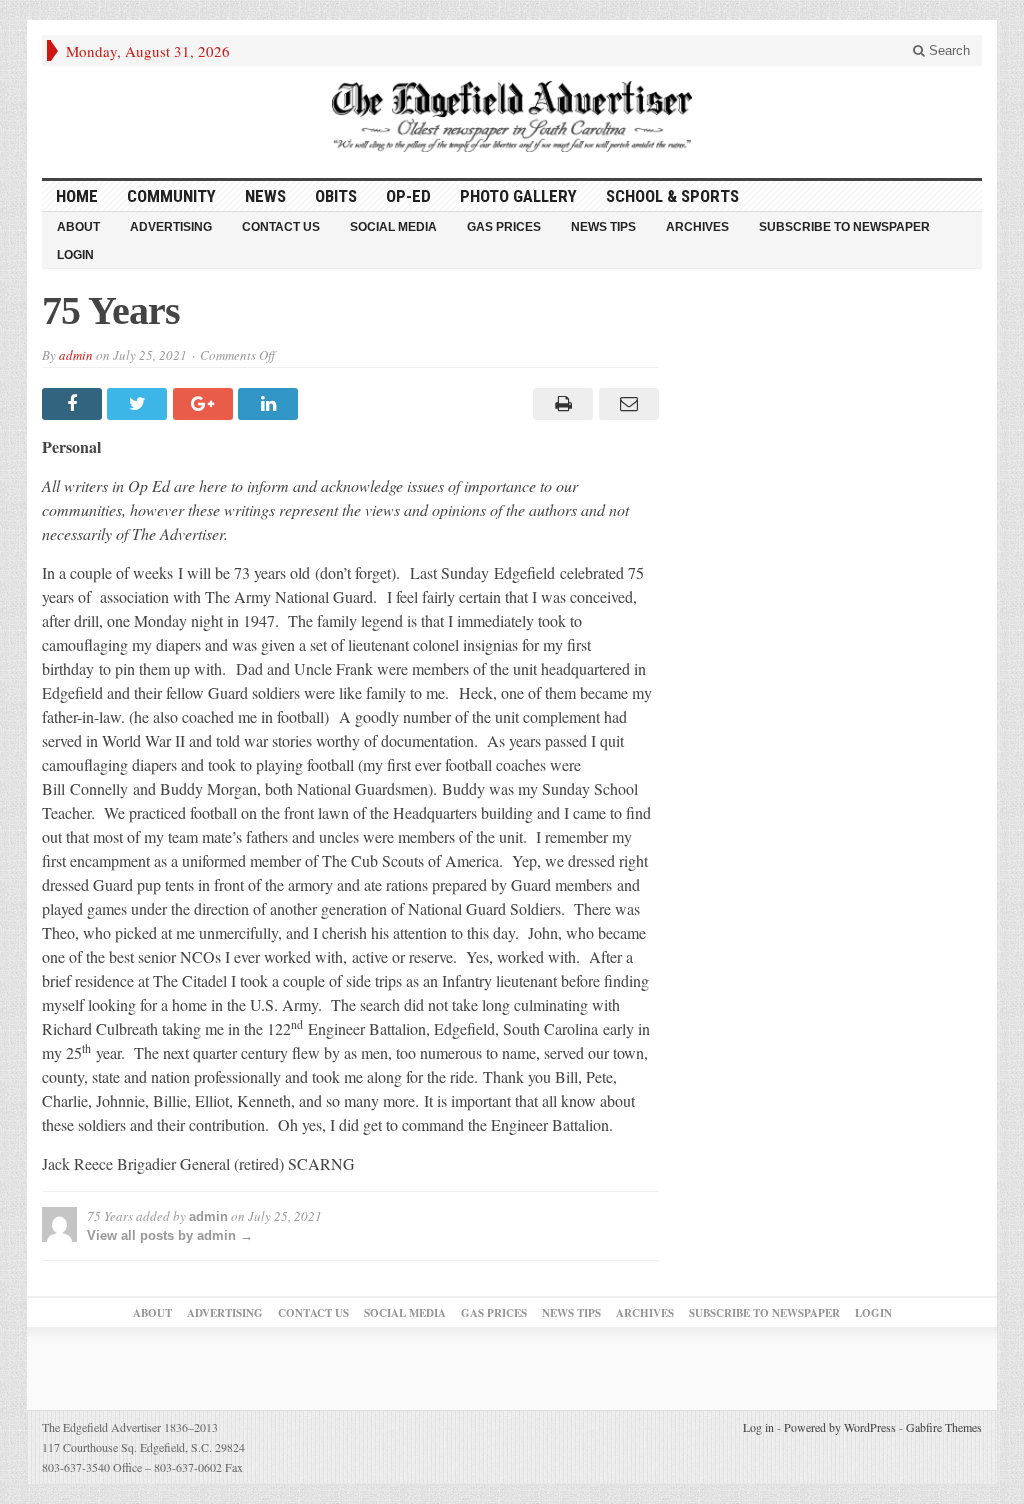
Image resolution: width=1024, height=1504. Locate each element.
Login (75, 255)
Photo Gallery (518, 196)
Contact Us (281, 227)
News (265, 196)
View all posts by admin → (170, 1235)
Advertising (171, 227)
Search (947, 50)
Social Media (393, 227)
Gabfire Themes (944, 1427)
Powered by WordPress (840, 1427)
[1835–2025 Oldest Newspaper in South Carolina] (512, 116)
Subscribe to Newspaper (844, 227)
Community (171, 196)
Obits (336, 196)
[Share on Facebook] (74, 404)
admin (76, 355)
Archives (697, 227)
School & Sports (672, 196)
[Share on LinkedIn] (270, 404)
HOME (77, 196)
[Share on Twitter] (139, 404)
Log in (758, 1427)
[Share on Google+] (205, 404)
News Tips (603, 227)
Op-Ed (408, 196)
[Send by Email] (625, 404)
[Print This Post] (560, 404)
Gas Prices (504, 227)
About (78, 227)
